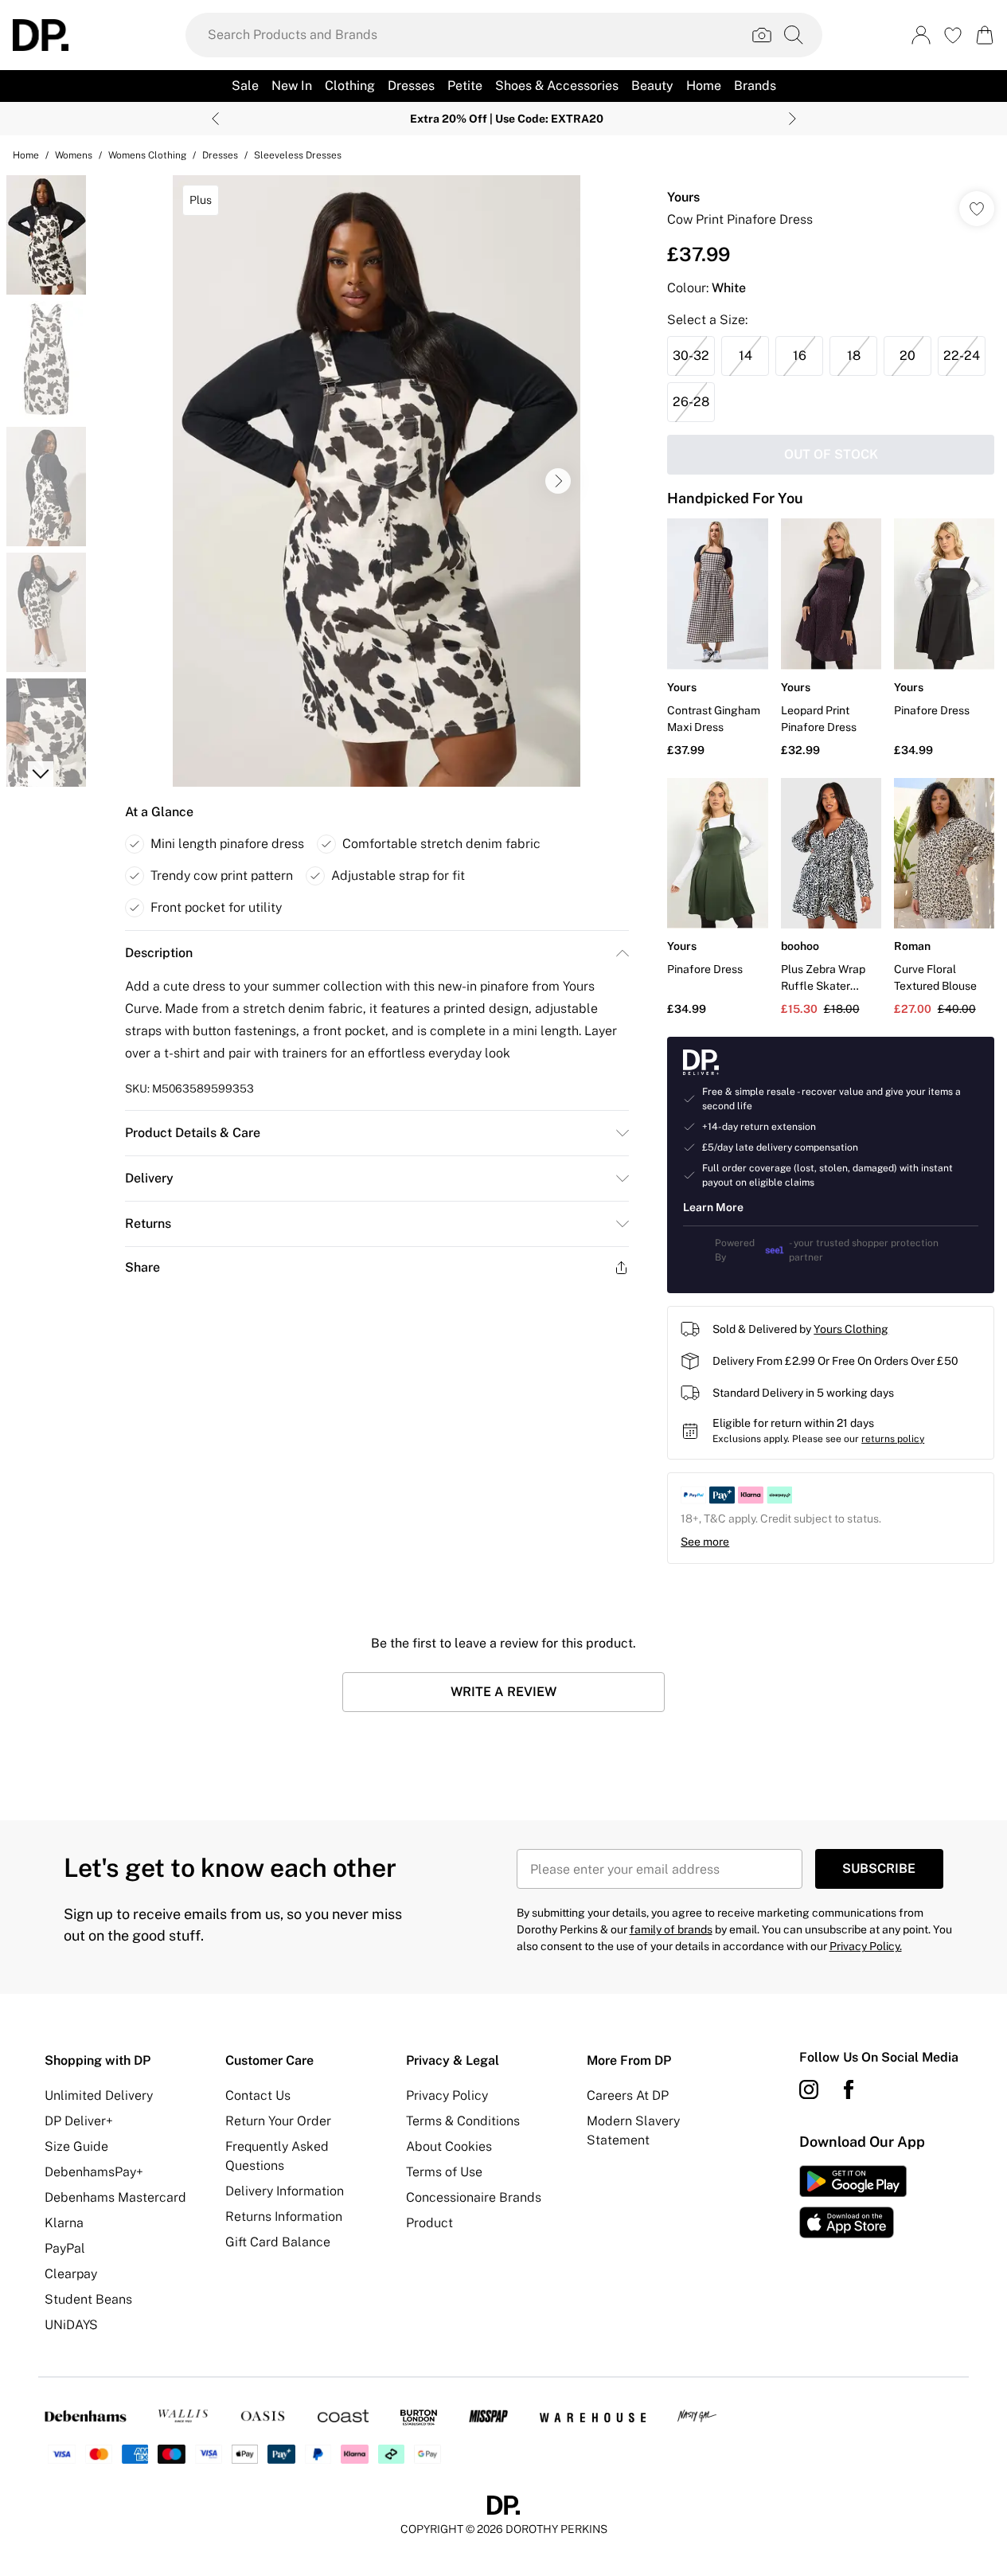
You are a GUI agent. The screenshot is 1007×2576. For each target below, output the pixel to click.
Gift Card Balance (278, 2242)
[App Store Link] (853, 2202)
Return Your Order (278, 2121)
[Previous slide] (215, 119)
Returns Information (284, 2216)
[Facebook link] (849, 2089)
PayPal (65, 2248)
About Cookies (449, 2146)
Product (429, 2223)
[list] (377, 481)
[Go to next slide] (558, 481)
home (26, 155)
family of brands (671, 1929)
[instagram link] (809, 2089)
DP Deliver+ (79, 2121)
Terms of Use (444, 2172)
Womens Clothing (147, 155)
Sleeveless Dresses (298, 155)
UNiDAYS (71, 2325)
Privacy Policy (447, 2095)
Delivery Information (285, 2191)
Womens (74, 155)
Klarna (64, 2223)
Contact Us (258, 2095)
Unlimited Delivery (99, 2095)
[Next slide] (792, 119)
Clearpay (71, 2274)
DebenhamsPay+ (94, 2172)
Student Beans (88, 2299)
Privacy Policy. (866, 1946)
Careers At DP (628, 2095)
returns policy (893, 1439)
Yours (683, 197)
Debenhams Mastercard (115, 2197)
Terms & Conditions (463, 2121)
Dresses (220, 155)
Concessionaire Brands (474, 2197)
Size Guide (76, 2146)
